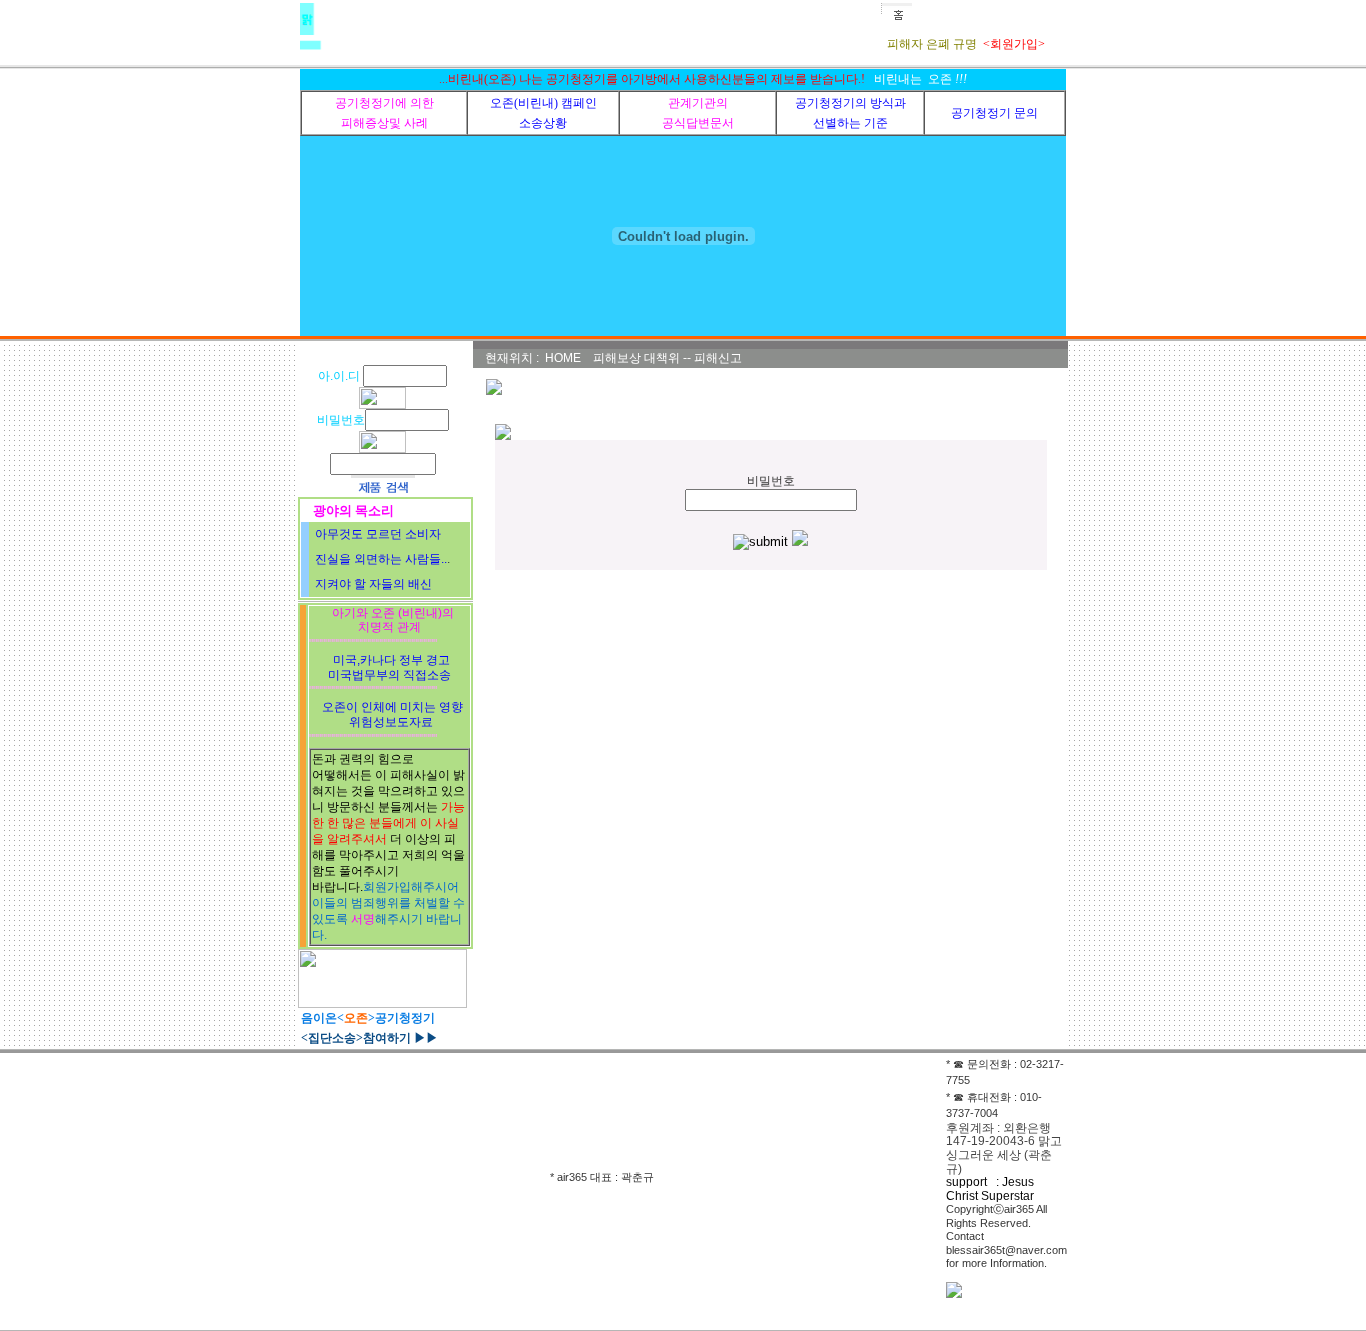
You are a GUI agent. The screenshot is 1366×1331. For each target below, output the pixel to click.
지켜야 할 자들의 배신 (373, 584)
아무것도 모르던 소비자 (378, 534)
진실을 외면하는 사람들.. (381, 559)
